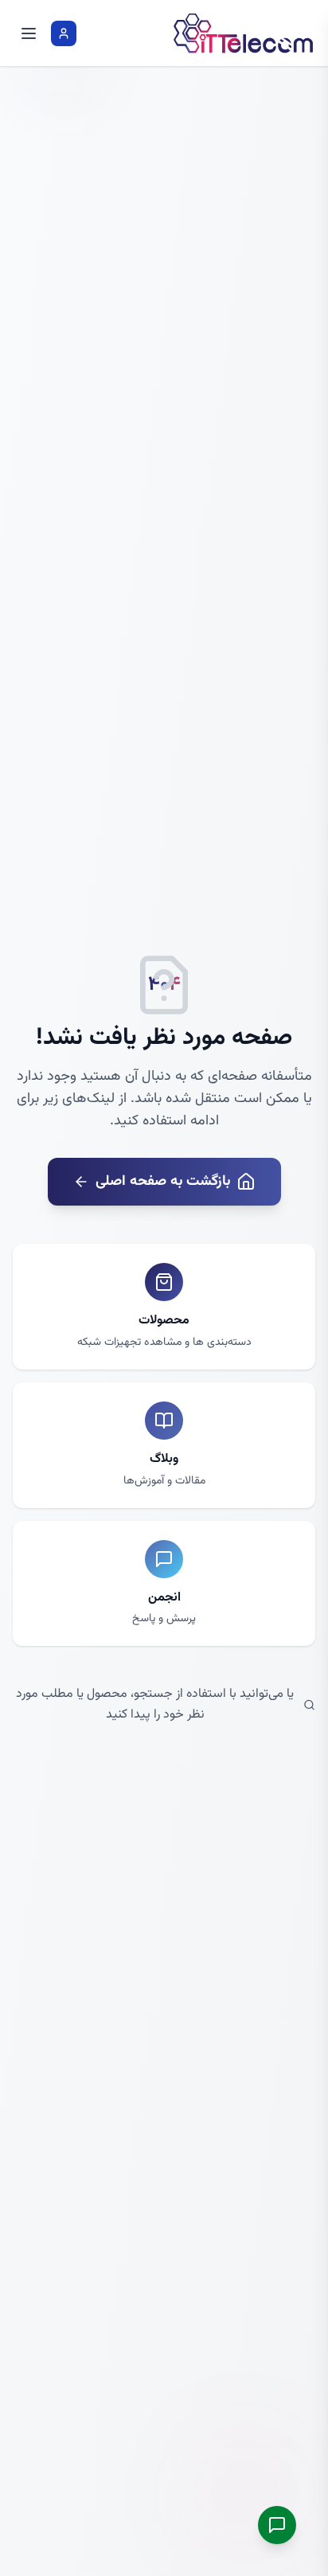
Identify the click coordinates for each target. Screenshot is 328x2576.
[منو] (29, 33)
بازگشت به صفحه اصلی (163, 1182)
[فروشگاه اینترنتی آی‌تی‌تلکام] (244, 33)
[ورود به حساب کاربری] (64, 33)
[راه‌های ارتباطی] (277, 2525)
